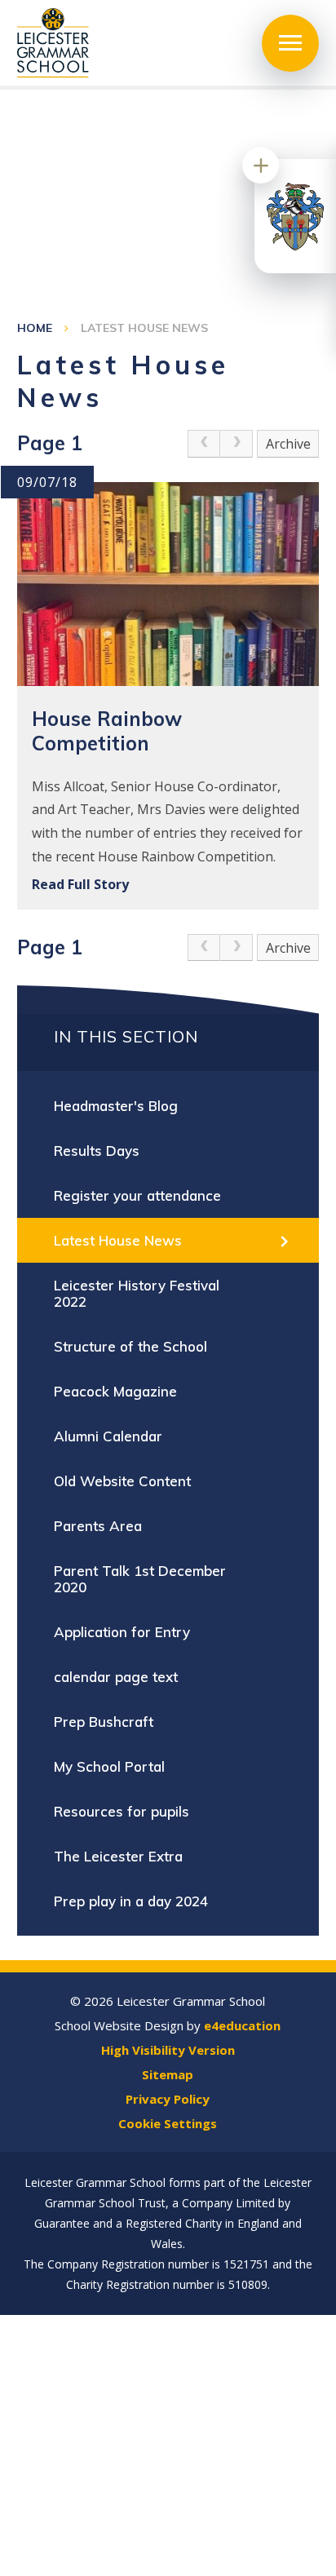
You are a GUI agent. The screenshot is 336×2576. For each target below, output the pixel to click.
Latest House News (144, 328)
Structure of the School (130, 1346)
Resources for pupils (122, 1811)
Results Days (97, 1151)
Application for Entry (122, 1632)
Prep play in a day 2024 (131, 1901)
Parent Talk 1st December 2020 (140, 1579)
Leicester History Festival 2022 (137, 1293)
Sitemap (168, 2074)
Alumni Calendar (108, 1436)
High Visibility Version (168, 2050)
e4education (242, 2025)
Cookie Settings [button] (168, 2123)
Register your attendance (137, 1195)
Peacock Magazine (115, 1391)
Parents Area (98, 1526)
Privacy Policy (168, 2099)
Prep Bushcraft (104, 1722)
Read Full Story (80, 884)
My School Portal (109, 1766)
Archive (288, 444)
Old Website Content (122, 1481)
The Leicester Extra (118, 1856)
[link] (204, 444)
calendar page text (116, 1677)
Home (35, 328)
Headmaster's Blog (116, 1106)
